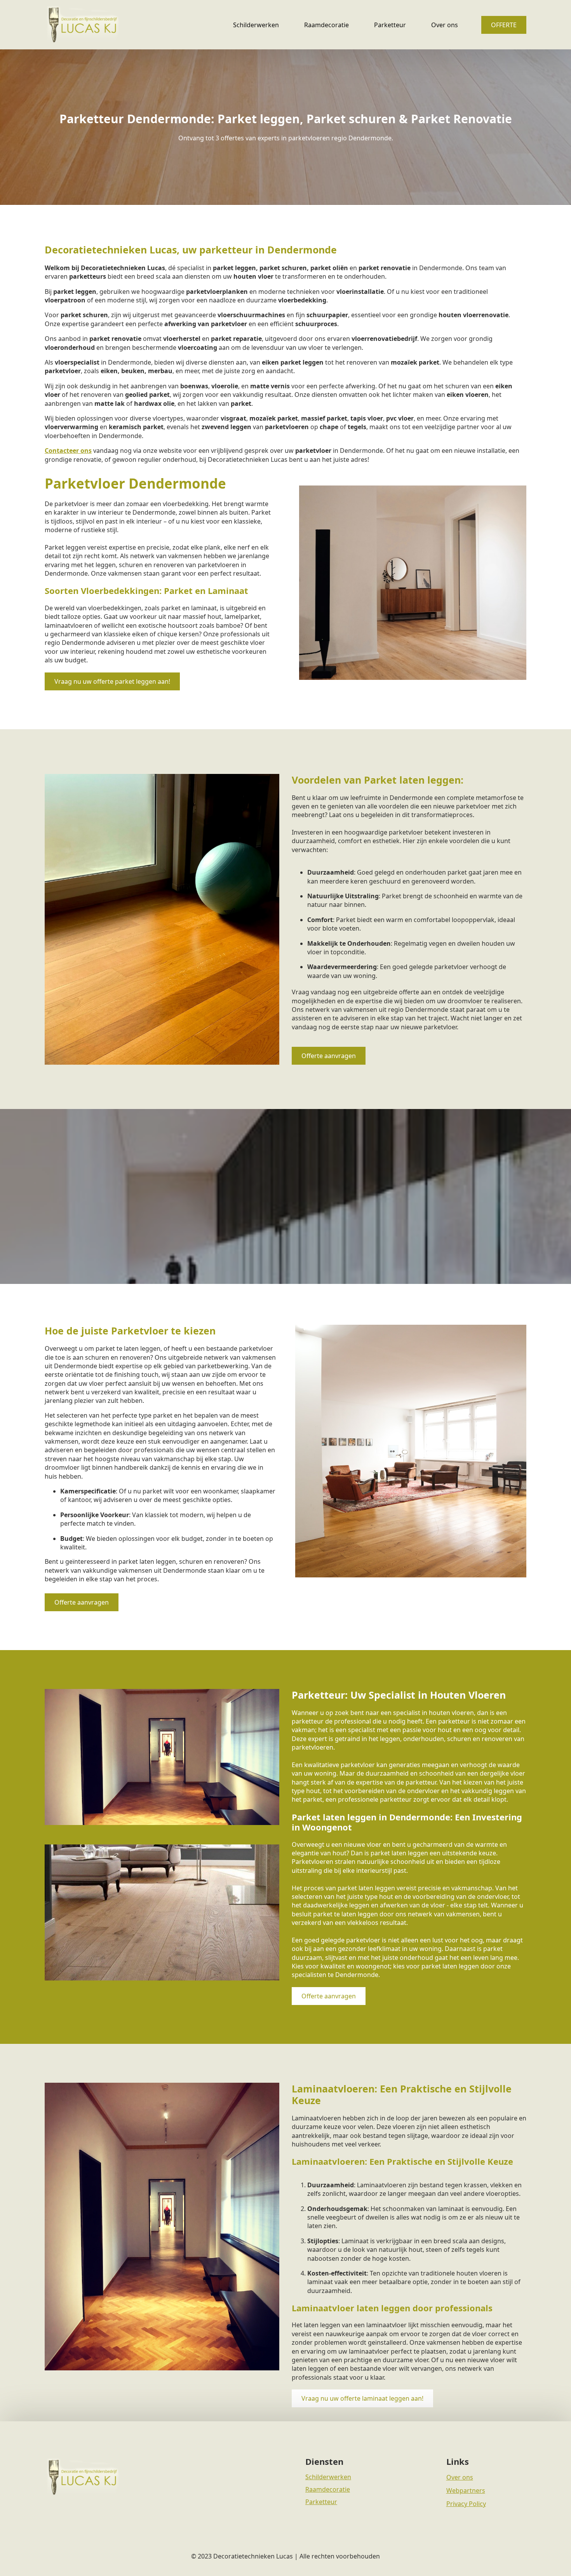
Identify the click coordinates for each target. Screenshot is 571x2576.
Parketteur (390, 25)
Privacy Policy (466, 2504)
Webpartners (466, 2490)
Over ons (445, 25)
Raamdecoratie (326, 25)
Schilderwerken (256, 25)
